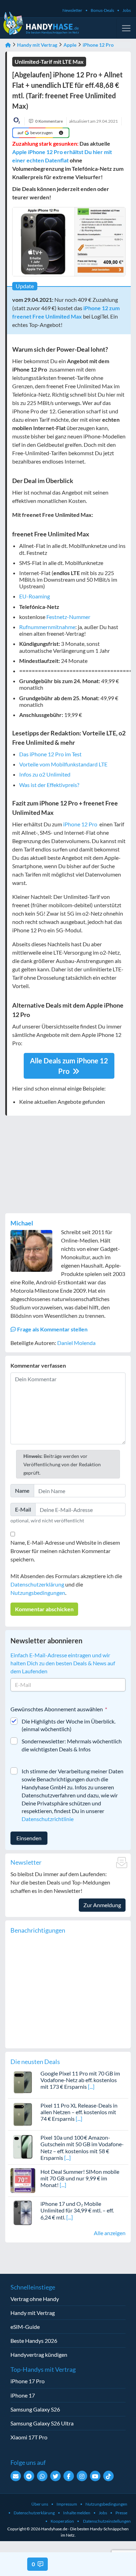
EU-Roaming (35, 596)
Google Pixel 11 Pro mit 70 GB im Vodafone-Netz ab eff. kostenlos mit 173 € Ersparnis (80, 2080)
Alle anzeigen (110, 2233)
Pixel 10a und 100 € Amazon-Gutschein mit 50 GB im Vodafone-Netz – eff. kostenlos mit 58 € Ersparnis (82, 2147)
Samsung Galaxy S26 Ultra (42, 2423)
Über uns (40, 2504)
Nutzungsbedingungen (38, 1593)
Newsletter (72, 10)
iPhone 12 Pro (98, 45)
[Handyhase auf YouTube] (95, 2476)
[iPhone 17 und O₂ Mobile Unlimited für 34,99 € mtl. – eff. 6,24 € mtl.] (23, 2212)
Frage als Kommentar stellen (52, 1329)
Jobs (127, 10)
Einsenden (29, 1838)
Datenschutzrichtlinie (48, 1819)
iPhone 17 (23, 2395)
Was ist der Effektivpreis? (49, 785)
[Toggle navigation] (126, 28)
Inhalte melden (77, 2513)
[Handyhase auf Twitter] (55, 2476)
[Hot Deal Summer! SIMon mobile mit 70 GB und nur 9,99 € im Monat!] (23, 2180)
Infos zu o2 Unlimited (45, 774)
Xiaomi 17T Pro (29, 2437)
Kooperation (62, 2521)
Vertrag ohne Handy (35, 2299)
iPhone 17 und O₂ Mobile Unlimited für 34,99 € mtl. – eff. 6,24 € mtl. (77, 2210)
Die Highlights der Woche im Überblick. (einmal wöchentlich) (69, 1725)
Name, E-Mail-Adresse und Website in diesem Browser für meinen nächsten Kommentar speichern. (65, 1551)
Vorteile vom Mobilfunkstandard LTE (63, 764)
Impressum (67, 2504)
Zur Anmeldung (102, 1905)
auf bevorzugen (35, 133)
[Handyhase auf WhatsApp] (42, 2476)
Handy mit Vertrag (37, 45)
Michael (22, 1223)
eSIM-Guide (25, 2327)
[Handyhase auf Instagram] (82, 2476)
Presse (121, 2513)
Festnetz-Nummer (68, 617)
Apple (70, 45)
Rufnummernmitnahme (47, 627)
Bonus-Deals (102, 10)
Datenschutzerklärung (37, 1584)
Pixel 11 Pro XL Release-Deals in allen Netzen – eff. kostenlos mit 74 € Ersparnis (79, 2112)
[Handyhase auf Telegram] (29, 2476)
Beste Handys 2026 (34, 2341)
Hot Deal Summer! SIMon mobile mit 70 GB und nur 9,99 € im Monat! (80, 2178)
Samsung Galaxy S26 (35, 2409)
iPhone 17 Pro (28, 2381)
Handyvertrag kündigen (39, 2355)
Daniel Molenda (76, 1343)
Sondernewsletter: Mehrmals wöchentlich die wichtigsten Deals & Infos (72, 1745)
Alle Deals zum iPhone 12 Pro (69, 1066)
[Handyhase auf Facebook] (69, 2476)
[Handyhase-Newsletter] (16, 2476)
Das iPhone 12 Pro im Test (50, 754)
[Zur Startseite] (8, 45)
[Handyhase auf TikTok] (108, 2476)
